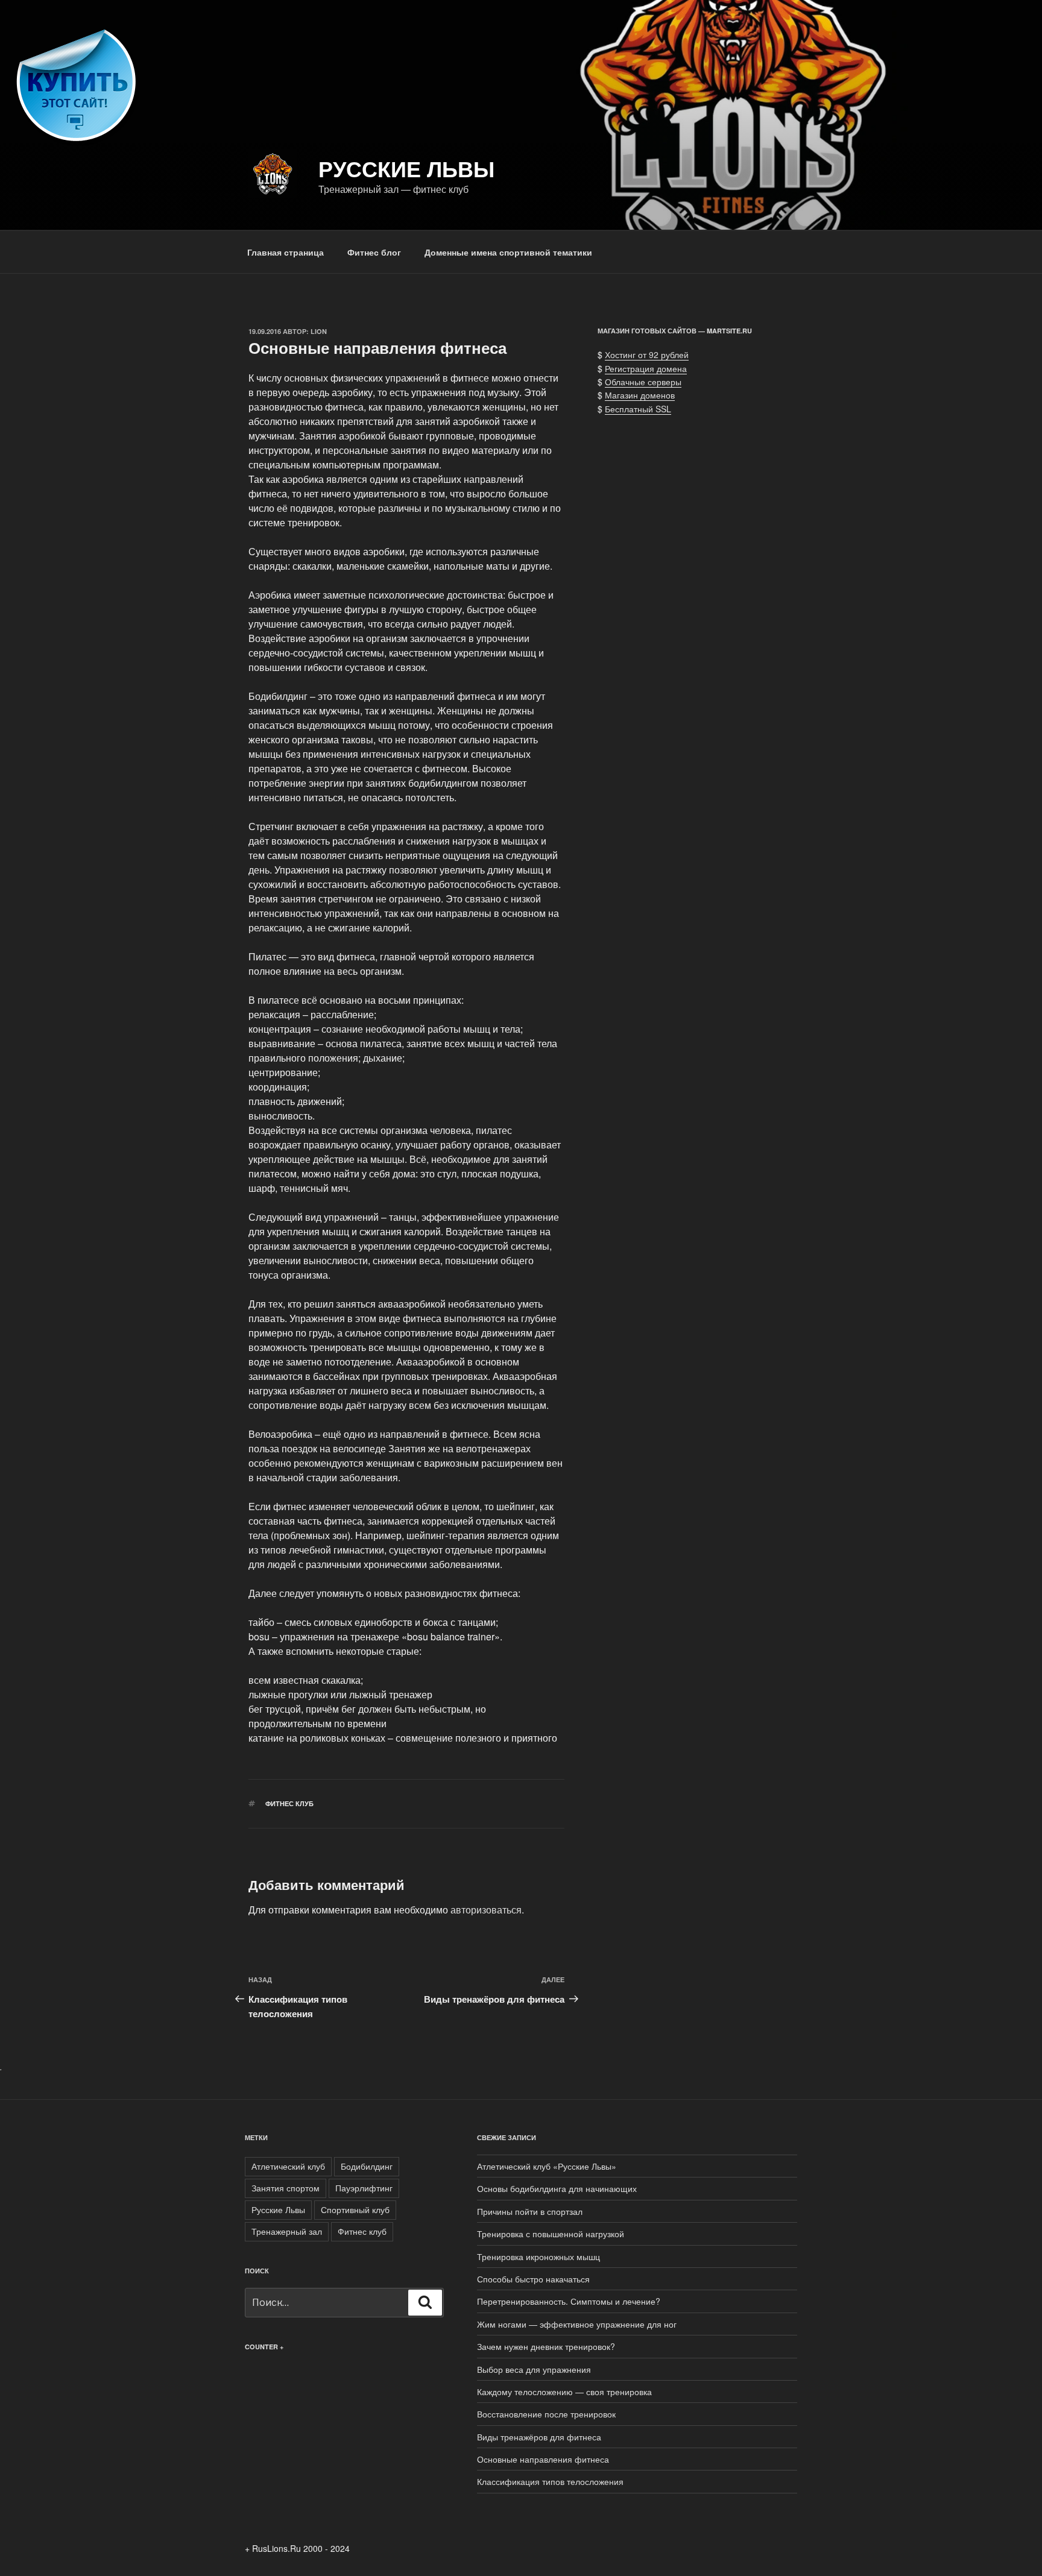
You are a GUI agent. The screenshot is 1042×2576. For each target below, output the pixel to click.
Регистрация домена (646, 368)
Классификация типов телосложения (550, 2481)
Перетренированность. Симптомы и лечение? (569, 2301)
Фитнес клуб (289, 1803)
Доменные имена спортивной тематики (508, 252)
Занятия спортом (286, 2188)
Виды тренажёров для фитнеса (539, 2437)
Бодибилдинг (367, 2166)
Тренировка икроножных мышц (538, 2256)
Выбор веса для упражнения (534, 2369)
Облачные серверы (643, 382)
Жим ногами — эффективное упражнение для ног (577, 2324)
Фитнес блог (374, 252)
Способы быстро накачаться (533, 2279)
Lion (319, 331)
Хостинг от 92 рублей (647, 354)
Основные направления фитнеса (543, 2459)
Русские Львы (406, 168)
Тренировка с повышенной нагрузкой (551, 2234)
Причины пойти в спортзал (530, 2211)
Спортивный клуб (355, 2209)
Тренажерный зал (287, 2231)
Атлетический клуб (288, 2166)
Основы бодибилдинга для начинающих (557, 2188)
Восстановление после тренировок (546, 2414)
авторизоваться (486, 1910)
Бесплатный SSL (638, 409)
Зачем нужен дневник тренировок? (546, 2346)
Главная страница (286, 252)
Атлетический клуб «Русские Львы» (547, 2166)
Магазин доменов (640, 395)
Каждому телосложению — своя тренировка (564, 2392)
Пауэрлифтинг (364, 2188)
